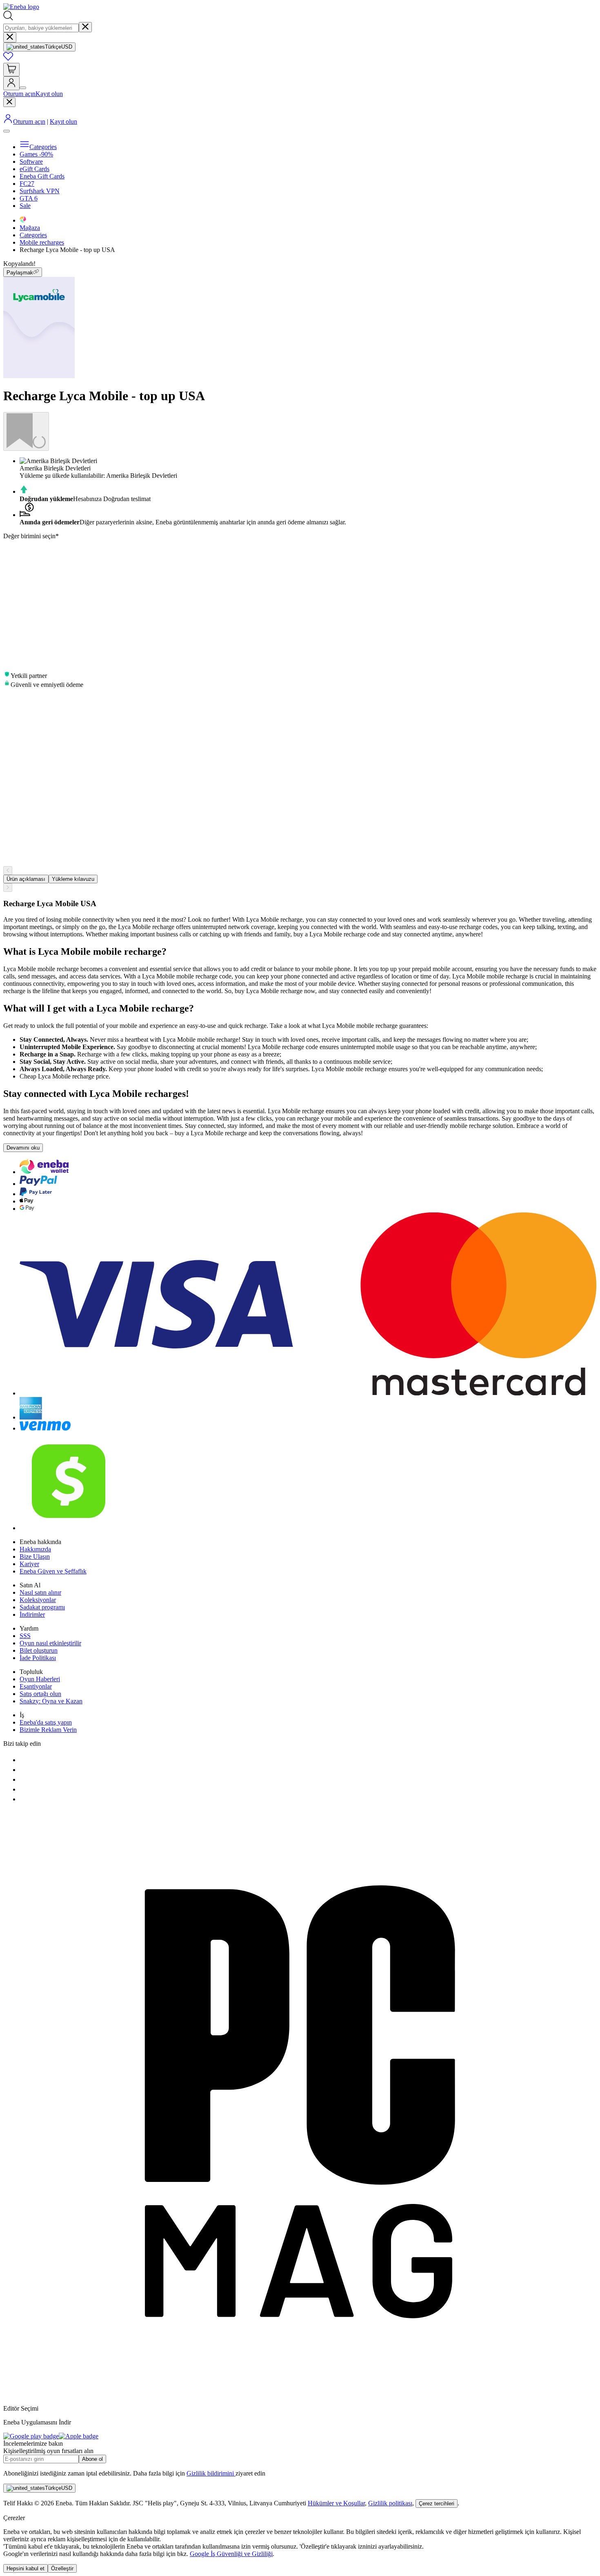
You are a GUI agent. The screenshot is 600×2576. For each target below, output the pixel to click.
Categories (33, 235)
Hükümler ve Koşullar (336, 2503)
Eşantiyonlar (36, 1686)
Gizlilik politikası (390, 2503)
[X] (24, 1770)
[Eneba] (21, 7)
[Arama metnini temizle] (85, 27)
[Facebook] (24, 1760)
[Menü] (7, 131)
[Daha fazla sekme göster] (8, 888)
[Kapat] (10, 37)
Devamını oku (23, 1148)
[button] (300, 269)
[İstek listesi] (8, 59)
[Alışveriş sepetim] (11, 70)
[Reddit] (24, 1799)
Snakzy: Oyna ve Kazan (51, 1701)
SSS (25, 1636)
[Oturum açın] (11, 83)
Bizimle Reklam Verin (48, 1730)
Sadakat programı (42, 1607)
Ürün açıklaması (26, 879)
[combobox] (41, 28)
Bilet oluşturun (39, 1650)
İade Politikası (38, 1658)
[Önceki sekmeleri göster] (8, 870)
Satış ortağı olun (40, 1694)
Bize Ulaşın (35, 1557)
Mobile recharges (42, 242)
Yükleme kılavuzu (73, 879)
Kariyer (29, 1564)
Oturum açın (19, 94)
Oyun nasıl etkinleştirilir (50, 1643)
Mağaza (30, 228)
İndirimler (32, 1614)
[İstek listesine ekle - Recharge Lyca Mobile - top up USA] (26, 431)
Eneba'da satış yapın (46, 1722)
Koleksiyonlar (38, 1600)
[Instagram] (24, 1779)
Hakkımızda (35, 1549)
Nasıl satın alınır (40, 1592)
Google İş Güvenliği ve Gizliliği (231, 2554)
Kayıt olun (49, 94)
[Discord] (24, 1789)
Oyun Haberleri (40, 1679)
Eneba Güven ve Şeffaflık (53, 1571)
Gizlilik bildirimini (211, 2473)
